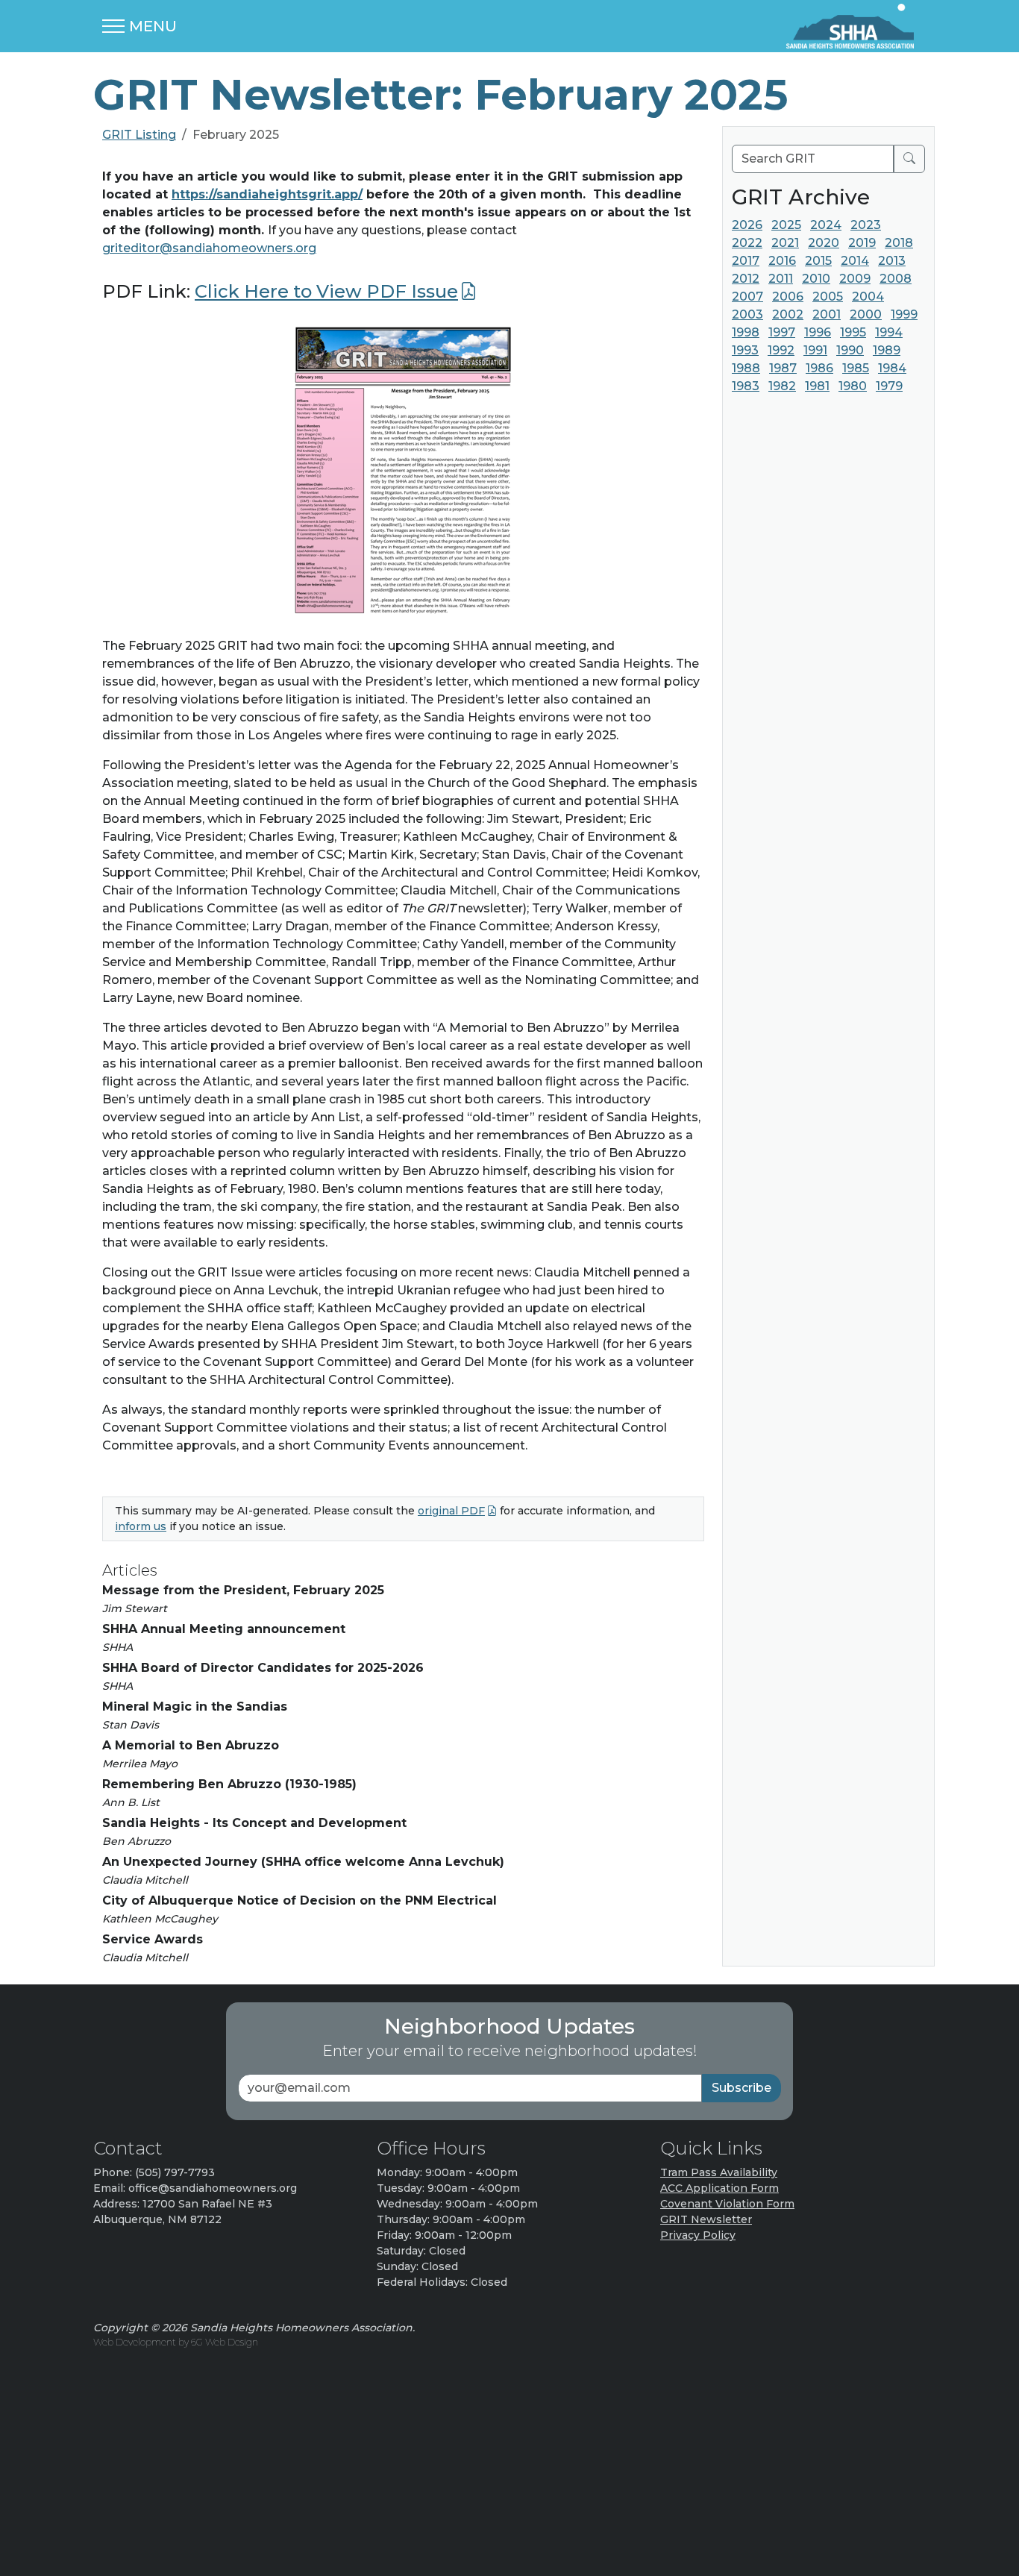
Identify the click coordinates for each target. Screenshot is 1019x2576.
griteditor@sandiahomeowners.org (209, 248)
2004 (868, 297)
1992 (781, 350)
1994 (889, 332)
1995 (853, 332)
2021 (785, 243)
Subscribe (741, 2088)
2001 (827, 314)
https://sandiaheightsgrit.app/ (267, 194)
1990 (850, 350)
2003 (747, 314)
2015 (818, 261)
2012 (746, 279)
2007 (747, 297)
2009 (855, 279)
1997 (782, 332)
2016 (782, 261)
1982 (782, 386)
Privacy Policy (698, 2235)
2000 (866, 314)
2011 (781, 279)
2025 (786, 225)
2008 (896, 279)
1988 (746, 368)
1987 (783, 368)
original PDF (451, 1511)
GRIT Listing (139, 135)
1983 (746, 386)
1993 (745, 350)
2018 (899, 243)
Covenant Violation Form (727, 2204)
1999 (904, 314)
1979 (889, 386)
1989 (887, 350)
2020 (824, 243)
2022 (747, 243)
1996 (818, 332)
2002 (788, 314)
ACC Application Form (719, 2188)
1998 (746, 332)
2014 (855, 261)
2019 (862, 243)
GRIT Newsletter (706, 2219)
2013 (892, 261)
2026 (747, 225)
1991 (815, 350)
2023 (866, 225)
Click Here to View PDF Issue (326, 291)
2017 (746, 261)
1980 (853, 386)
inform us (141, 1526)
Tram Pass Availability (719, 2172)
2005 (828, 297)
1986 (819, 368)
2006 (788, 297)
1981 (817, 386)
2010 (816, 279)
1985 (856, 368)
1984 (892, 368)
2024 (826, 225)
